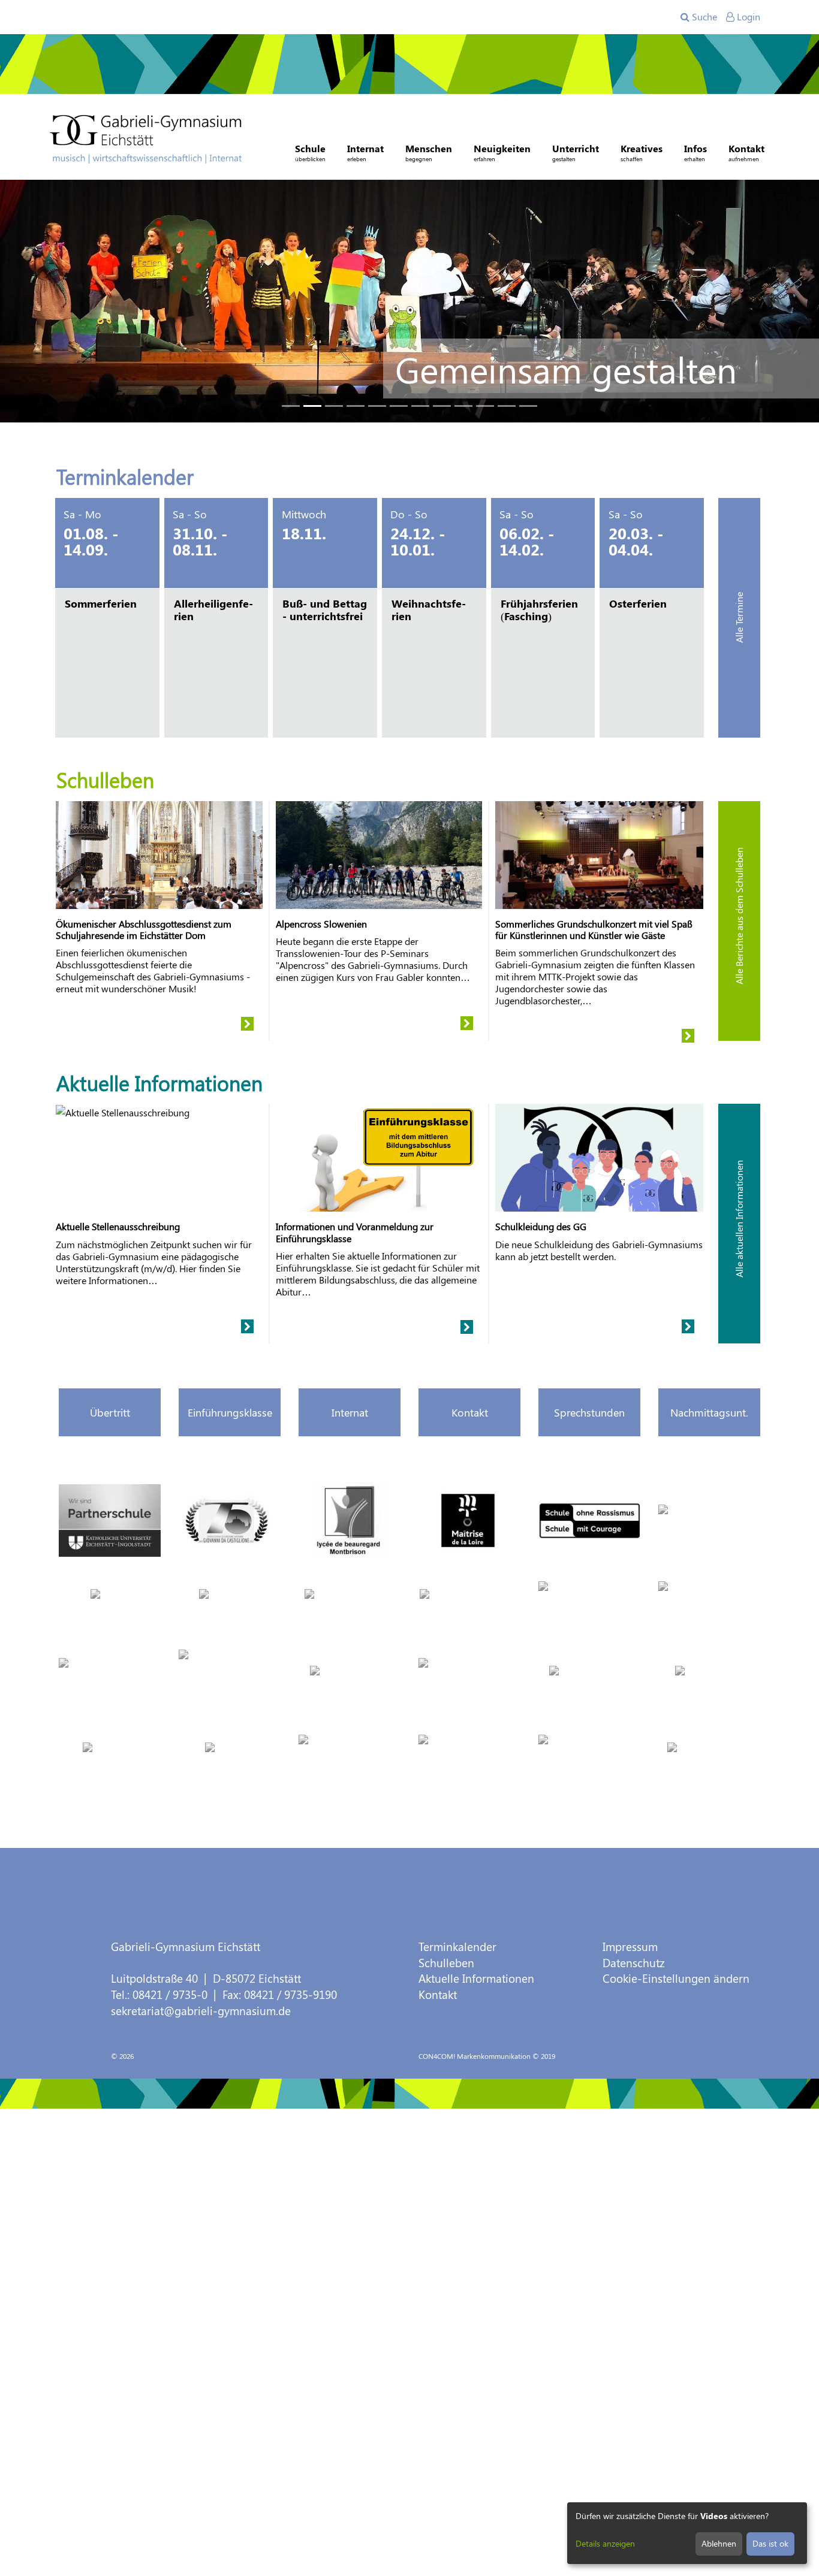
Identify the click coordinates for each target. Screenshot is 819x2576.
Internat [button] (365, 152)
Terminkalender (457, 1947)
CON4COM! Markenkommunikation (475, 2056)
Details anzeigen (605, 2543)
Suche (703, 16)
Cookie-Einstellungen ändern (676, 1978)
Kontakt (438, 1994)
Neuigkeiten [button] (502, 152)
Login (747, 16)
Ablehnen (719, 2543)
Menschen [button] (429, 152)
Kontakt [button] (746, 152)
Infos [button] (695, 152)
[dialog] (687, 2533)
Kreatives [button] (642, 152)
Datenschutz (634, 1963)
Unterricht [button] (576, 152)
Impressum (630, 1947)
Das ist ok (770, 2543)
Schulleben (446, 1963)
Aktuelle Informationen (476, 1978)
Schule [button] (310, 152)
